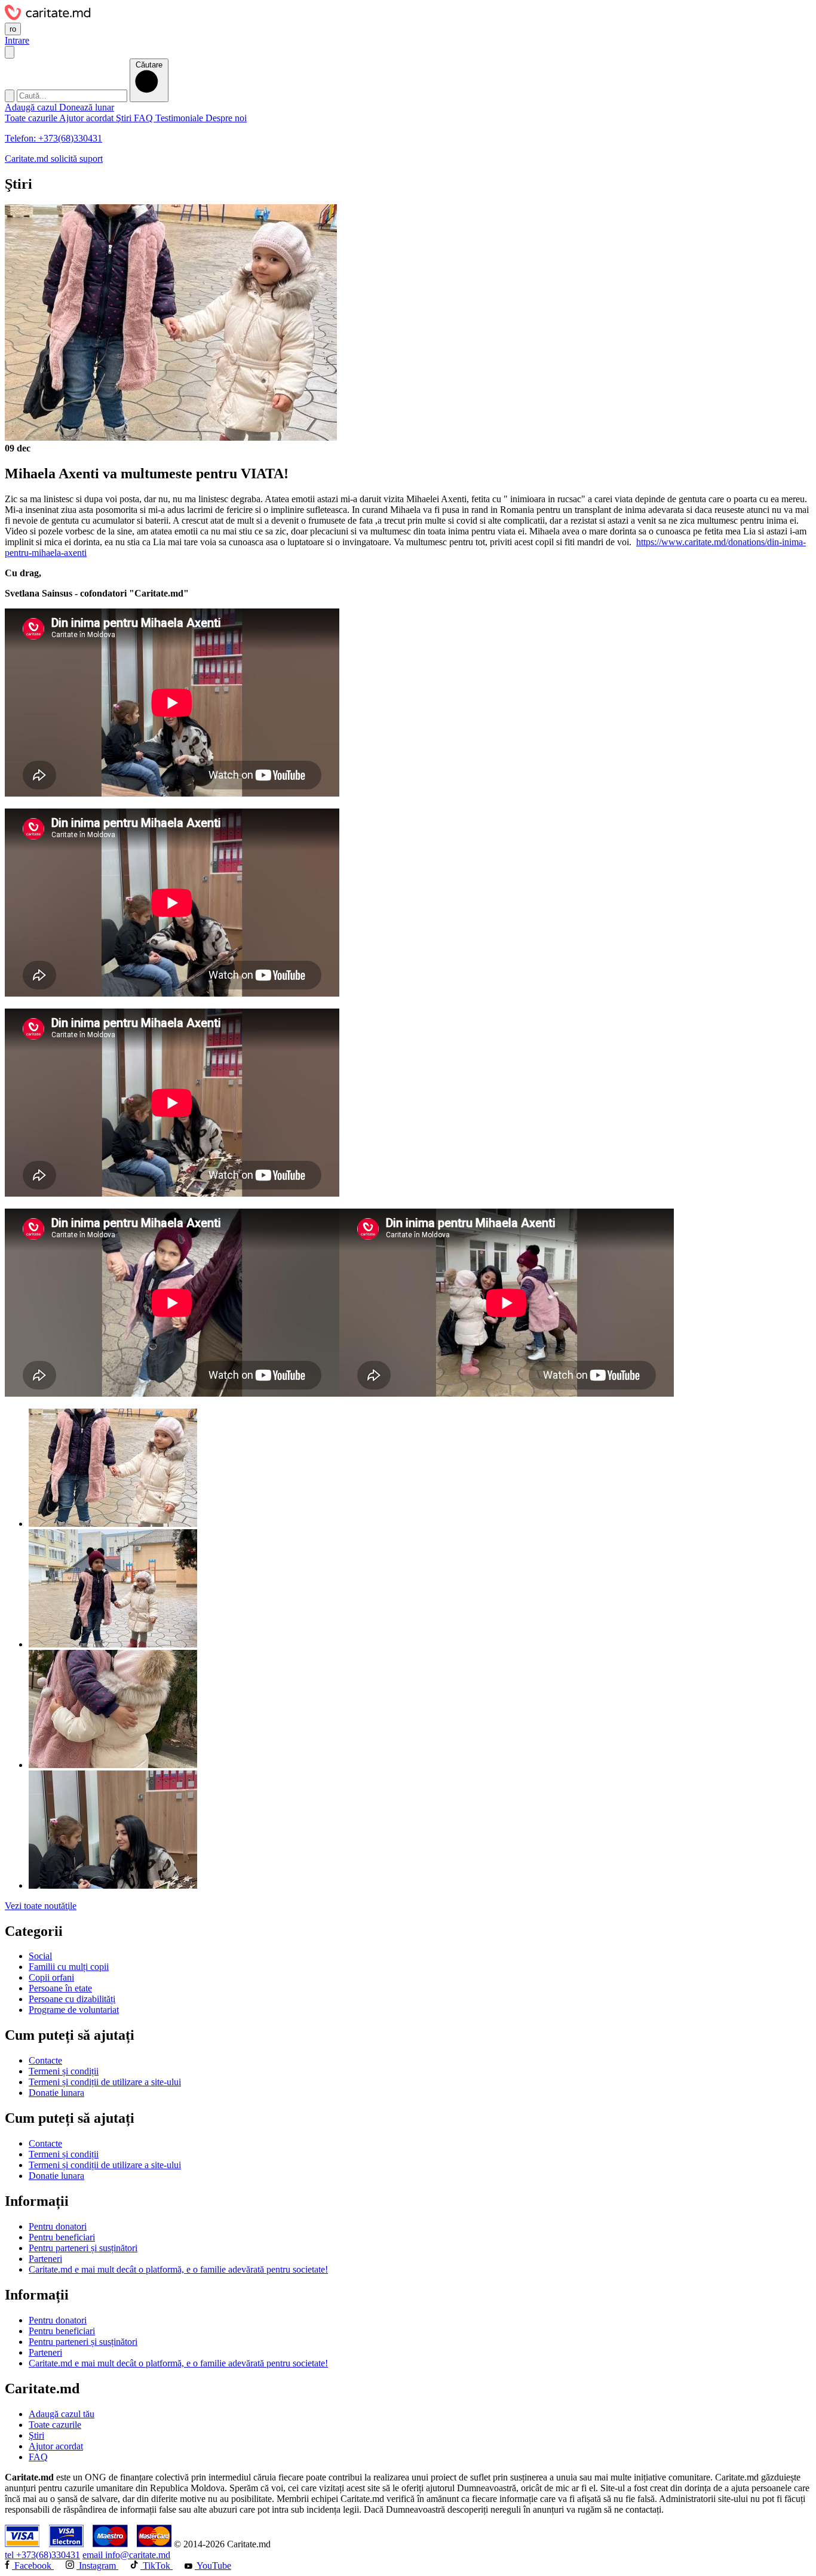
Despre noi (226, 118)
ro (13, 29)
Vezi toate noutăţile (41, 1906)
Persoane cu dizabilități (72, 1999)
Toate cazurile (32, 118)
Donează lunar (87, 107)
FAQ (145, 118)
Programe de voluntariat (74, 2010)
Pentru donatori (58, 2226)
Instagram (97, 2566)
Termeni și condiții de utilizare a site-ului (105, 2082)
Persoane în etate (60, 1988)
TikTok (157, 2566)
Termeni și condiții (64, 2071)
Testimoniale (180, 118)
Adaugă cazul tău (62, 2414)
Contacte (45, 2060)
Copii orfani (51, 1977)
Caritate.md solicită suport (54, 159)
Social (40, 1956)
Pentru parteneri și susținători (83, 2248)
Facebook (33, 2566)
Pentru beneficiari (62, 2237)
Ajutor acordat (88, 118)
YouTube (213, 2566)
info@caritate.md (126, 2555)
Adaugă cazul (32, 107)
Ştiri (125, 118)
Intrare (17, 40)
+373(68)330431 (42, 2555)
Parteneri (45, 2259)
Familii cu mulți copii (69, 1967)
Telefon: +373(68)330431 (53, 138)
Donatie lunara (56, 2093)
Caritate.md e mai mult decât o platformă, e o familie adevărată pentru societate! (178, 2269)
